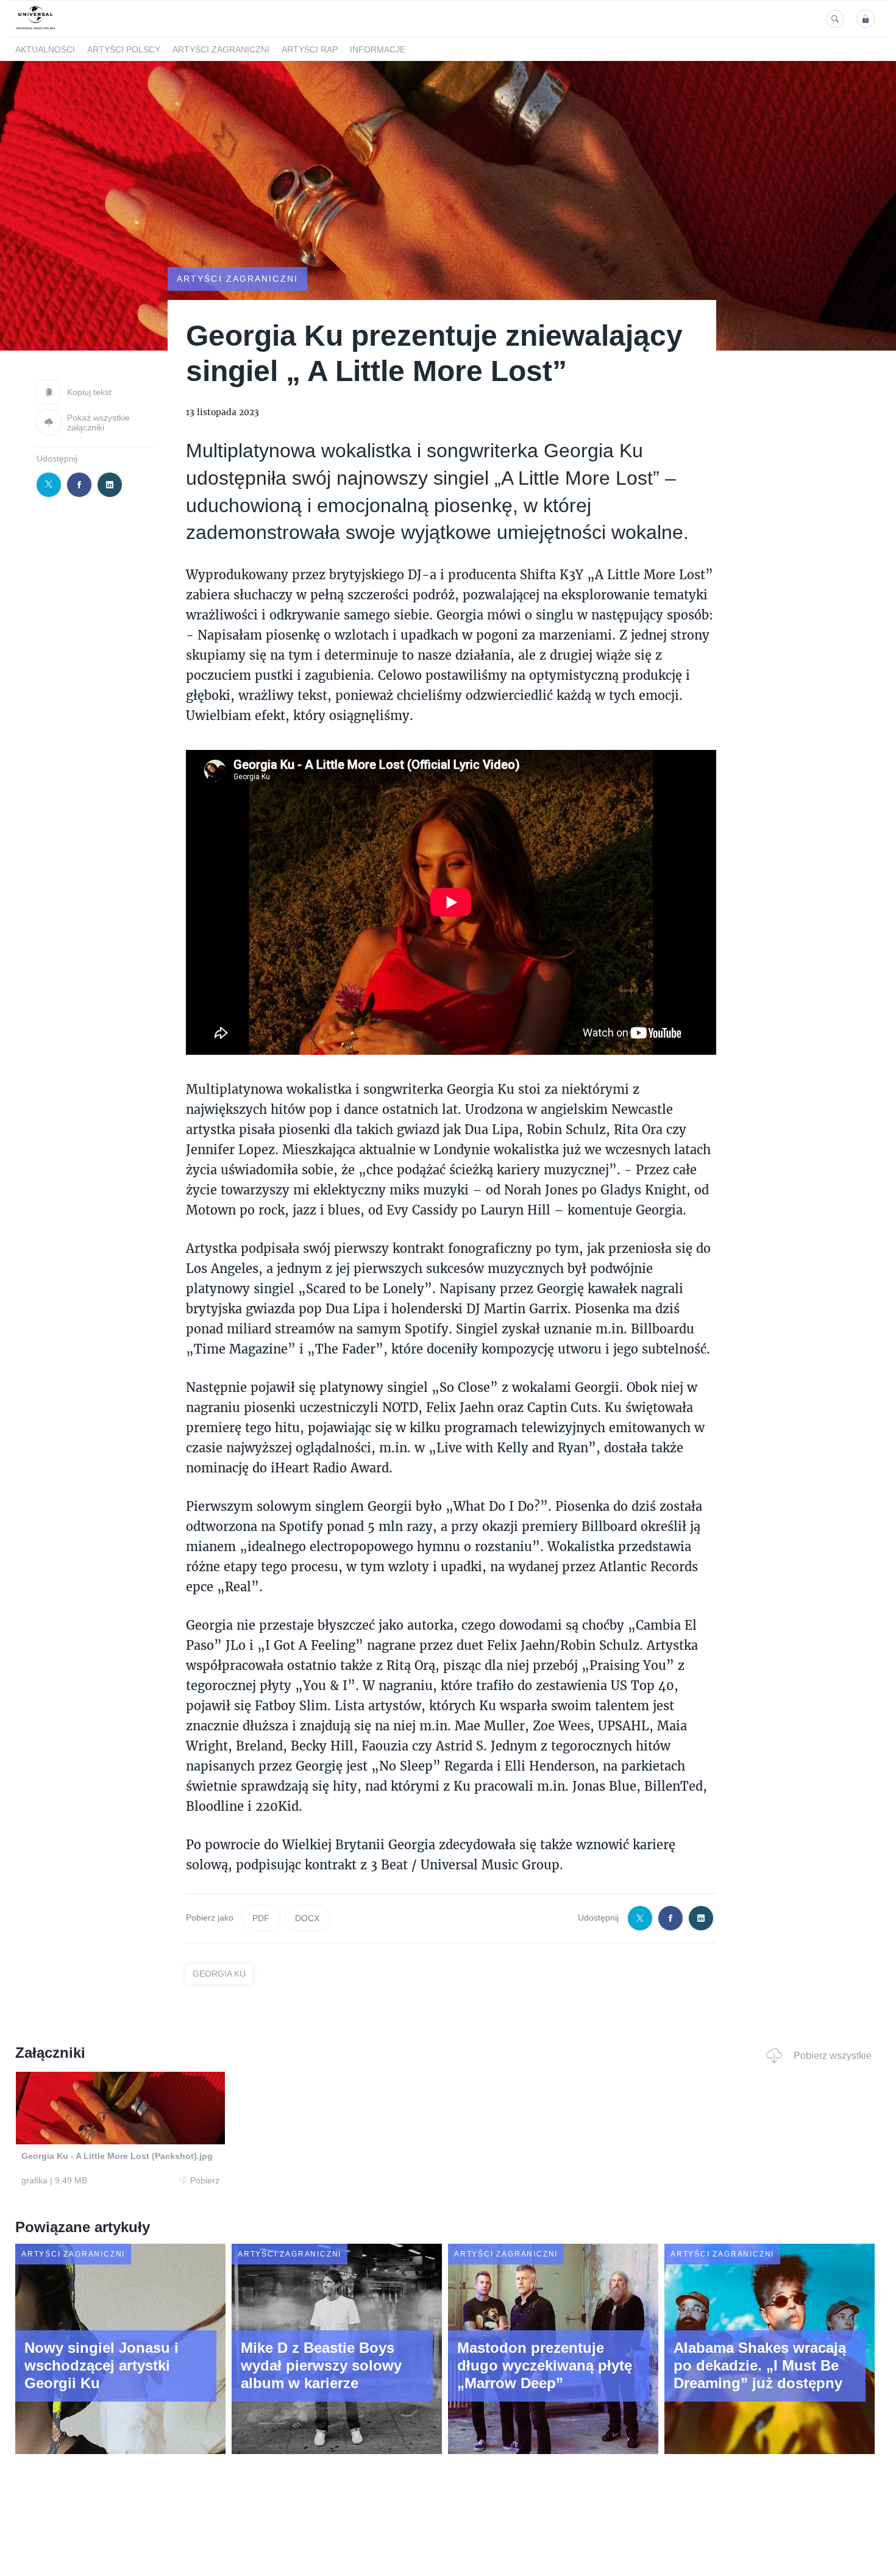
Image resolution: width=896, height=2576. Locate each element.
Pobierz (205, 2180)
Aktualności (45, 49)
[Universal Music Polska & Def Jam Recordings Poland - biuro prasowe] (36, 30)
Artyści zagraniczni (221, 49)
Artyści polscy (124, 49)
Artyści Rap (310, 49)
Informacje (378, 49)
